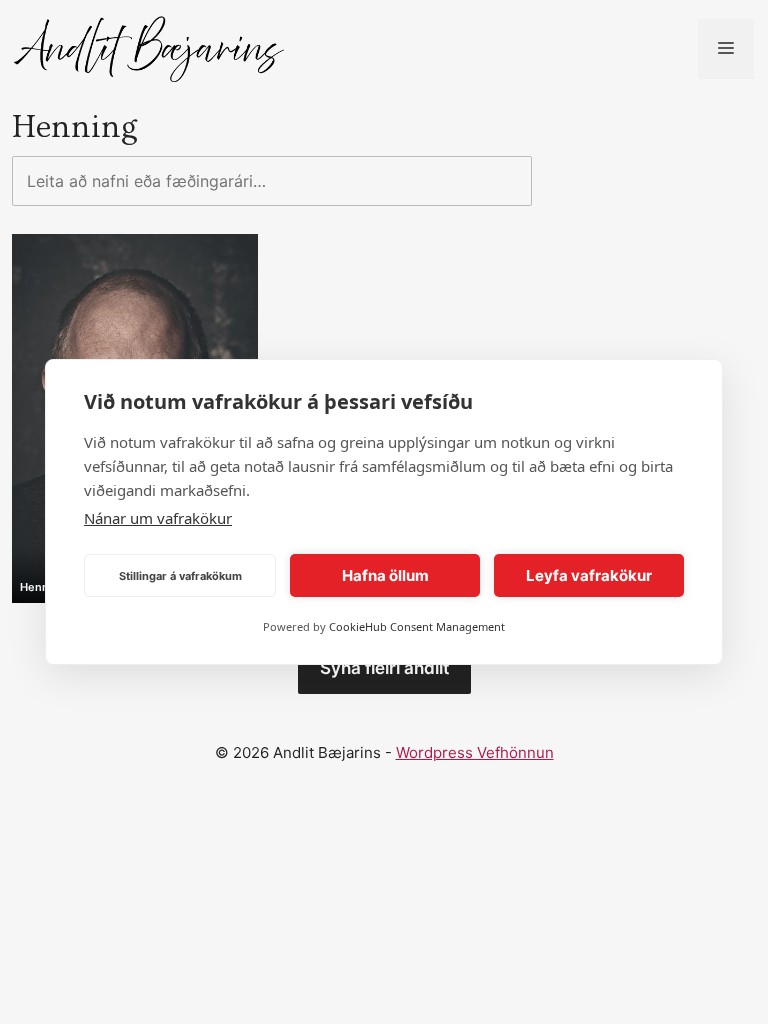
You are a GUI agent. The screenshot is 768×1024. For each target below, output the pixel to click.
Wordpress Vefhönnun (475, 752)
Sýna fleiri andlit (384, 668)
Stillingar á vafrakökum (180, 576)
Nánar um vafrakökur (158, 518)
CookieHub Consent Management (417, 626)
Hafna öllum (385, 575)
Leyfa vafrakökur (589, 575)
